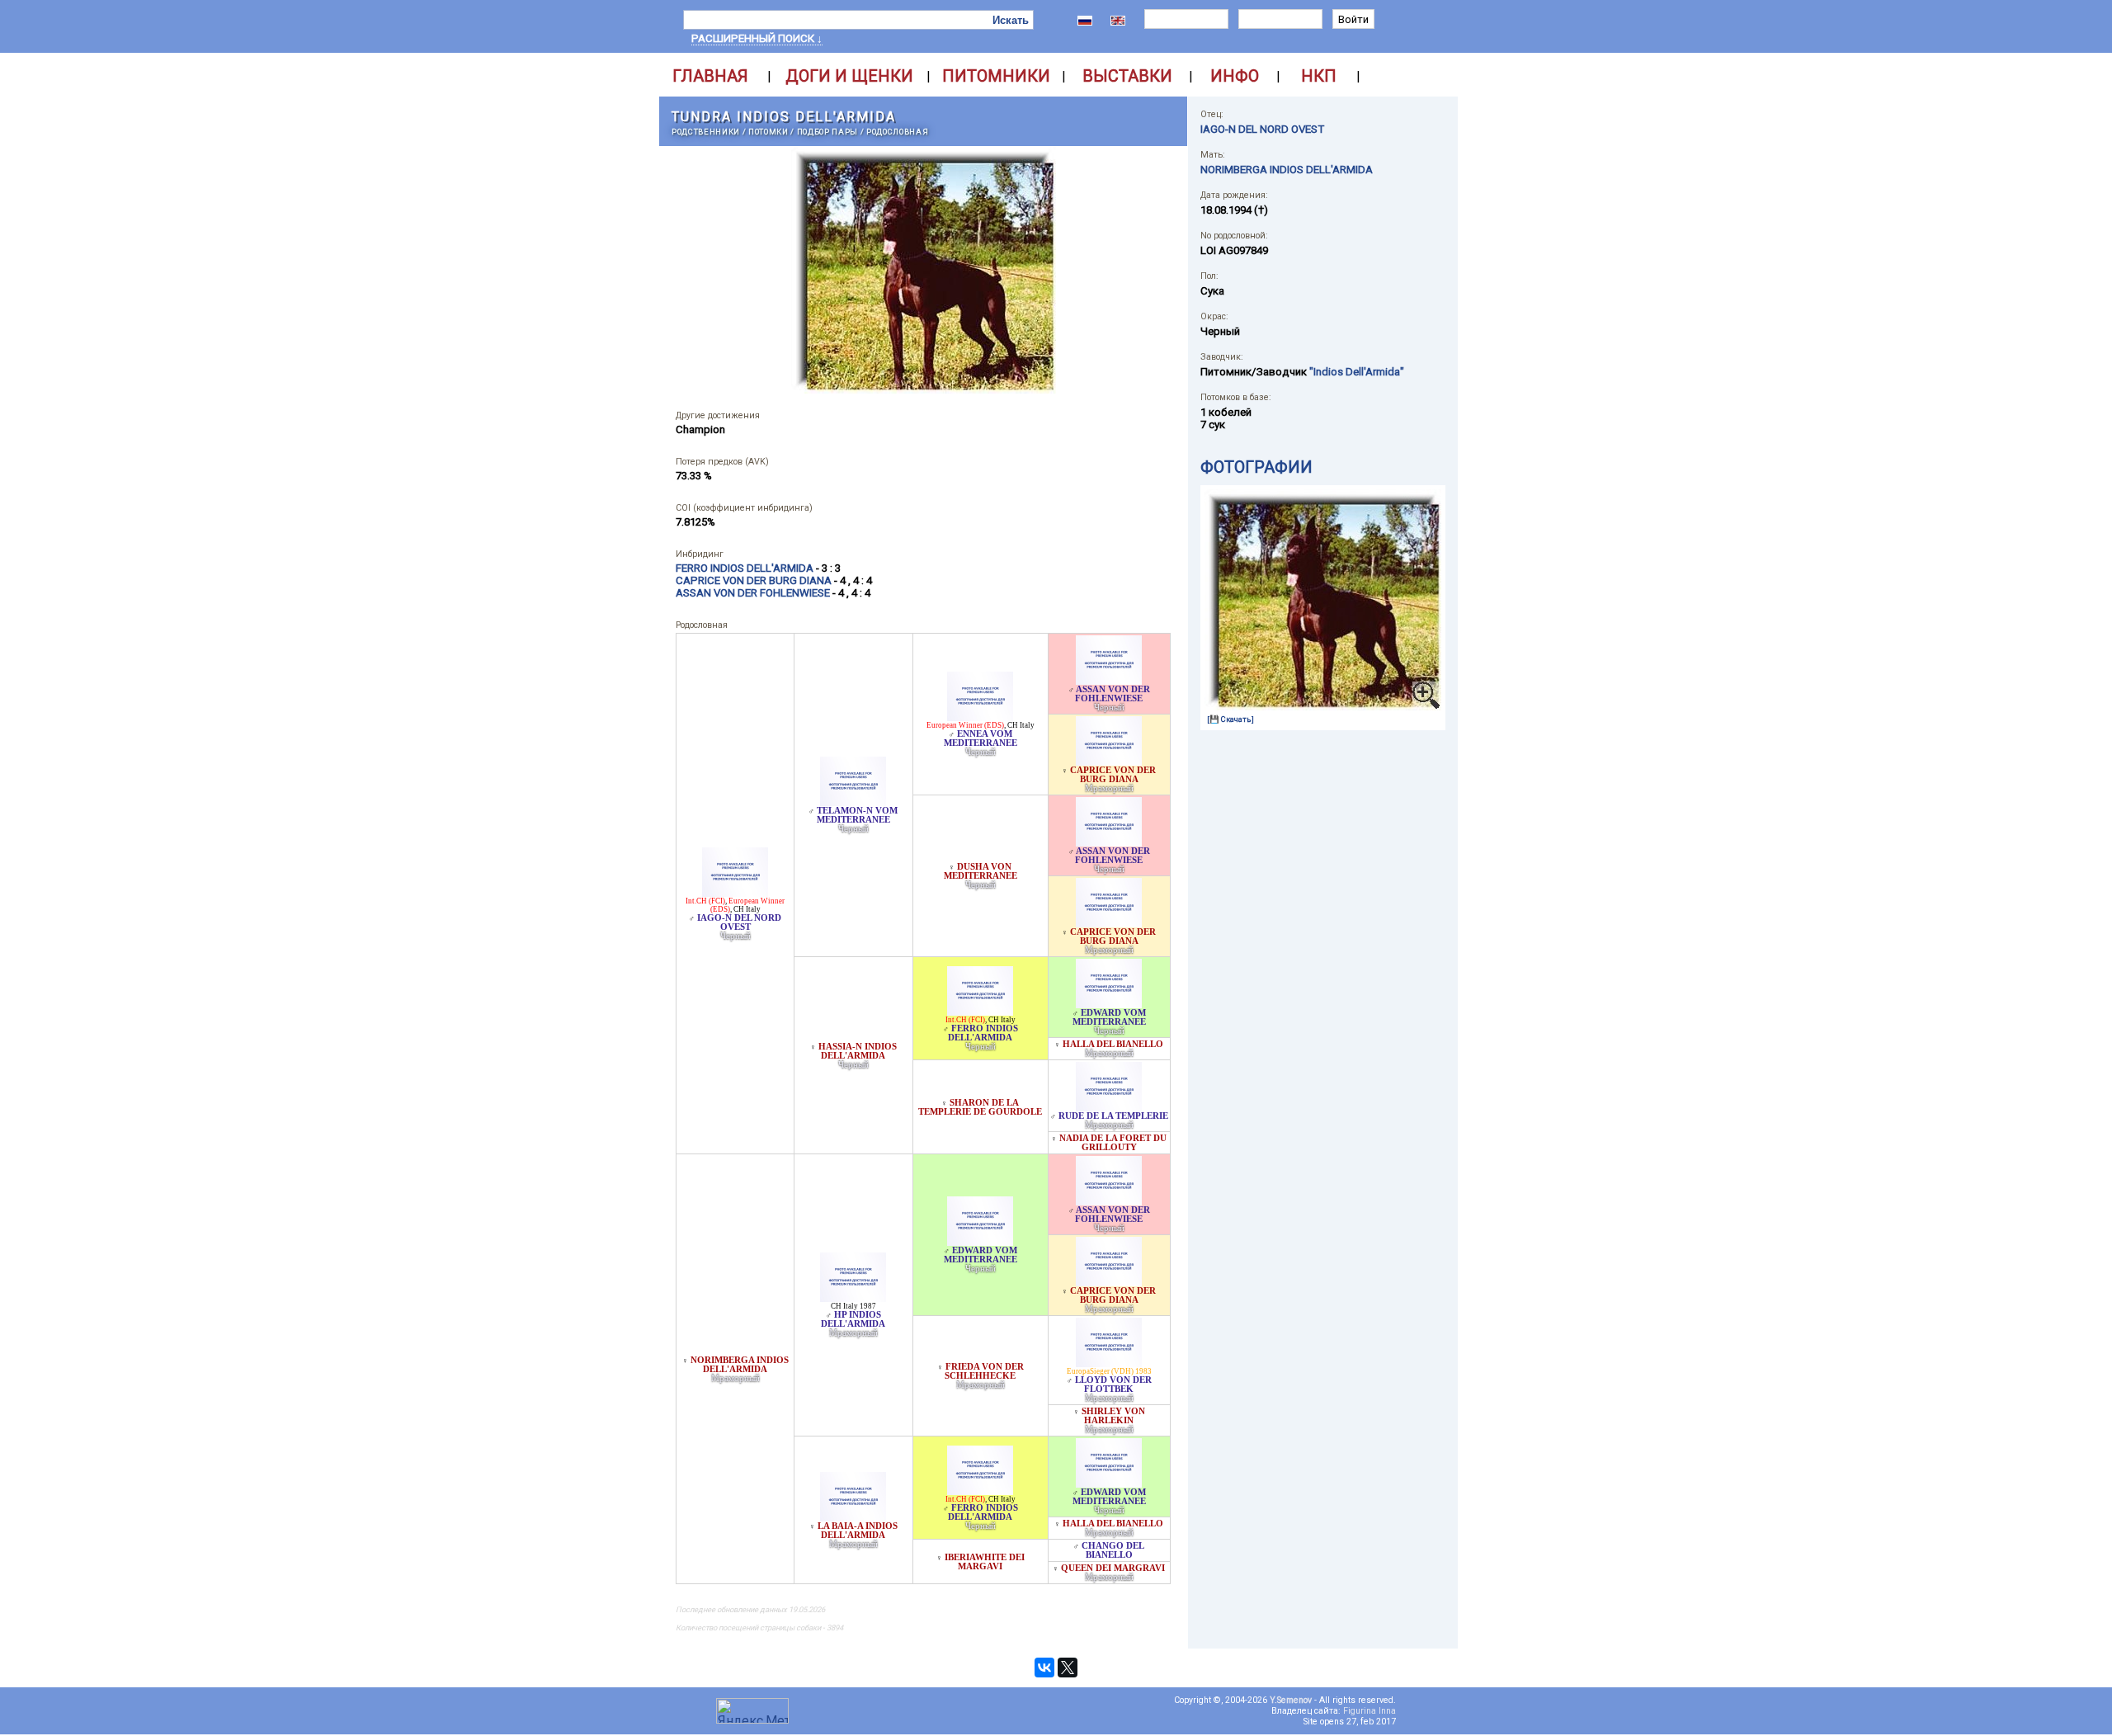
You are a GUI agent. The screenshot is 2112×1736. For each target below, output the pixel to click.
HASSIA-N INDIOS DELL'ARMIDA (858, 1051)
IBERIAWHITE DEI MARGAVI (985, 1562)
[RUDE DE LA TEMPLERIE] (1109, 1107)
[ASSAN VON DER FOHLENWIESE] (1109, 680)
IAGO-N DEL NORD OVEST (739, 922)
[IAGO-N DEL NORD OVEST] (735, 892)
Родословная (897, 132)
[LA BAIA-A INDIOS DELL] (853, 1517)
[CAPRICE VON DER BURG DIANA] (1109, 761)
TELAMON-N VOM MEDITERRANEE (858, 815)
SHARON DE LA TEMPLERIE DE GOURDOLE (980, 1107)
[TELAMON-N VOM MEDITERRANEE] (853, 802)
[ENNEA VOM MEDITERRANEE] (980, 717)
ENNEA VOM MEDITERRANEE (981, 738)
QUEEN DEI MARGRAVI (1113, 1568)
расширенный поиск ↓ (757, 38)
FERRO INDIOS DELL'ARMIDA (983, 1033)
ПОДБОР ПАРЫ (827, 132)
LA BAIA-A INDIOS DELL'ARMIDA (858, 1531)
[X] (1068, 1668)
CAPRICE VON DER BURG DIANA (1113, 775)
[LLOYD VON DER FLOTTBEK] (1109, 1363)
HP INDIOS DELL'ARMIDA (853, 1319)
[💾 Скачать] (1230, 719)
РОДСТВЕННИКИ (706, 132)
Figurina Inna (1369, 1711)
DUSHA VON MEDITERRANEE (981, 871)
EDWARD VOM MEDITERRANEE (1109, 1017)
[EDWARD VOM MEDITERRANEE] (1109, 1004)
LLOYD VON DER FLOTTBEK (1113, 1385)
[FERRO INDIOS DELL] (980, 1011)
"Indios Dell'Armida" (1357, 372)
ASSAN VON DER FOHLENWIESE (1113, 694)
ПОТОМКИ (768, 132)
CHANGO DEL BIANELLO (1113, 1550)
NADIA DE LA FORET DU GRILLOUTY (1113, 1143)
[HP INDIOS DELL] (853, 1297)
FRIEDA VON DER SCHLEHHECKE (984, 1371)
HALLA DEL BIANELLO (1113, 1044)
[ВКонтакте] (1044, 1668)
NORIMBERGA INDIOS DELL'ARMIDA (740, 1365)
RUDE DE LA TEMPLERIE (1113, 1116)
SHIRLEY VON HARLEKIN (1113, 1416)
